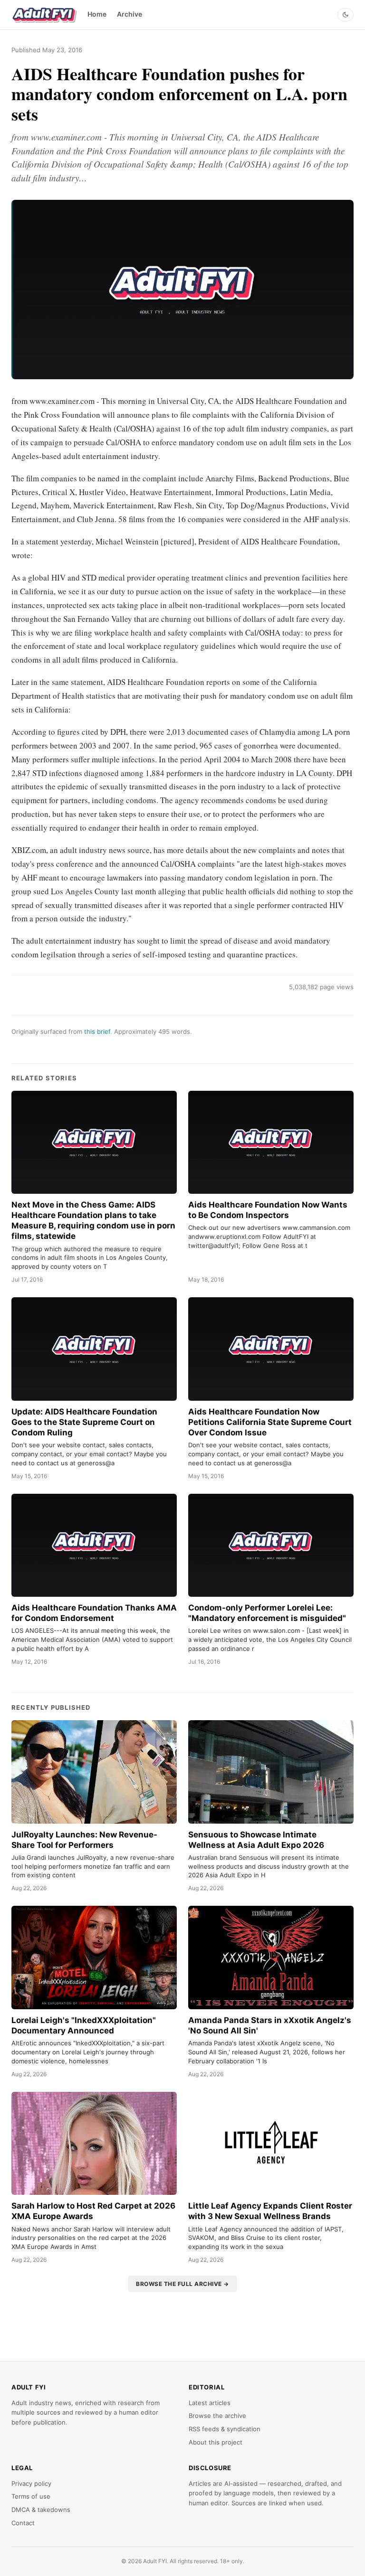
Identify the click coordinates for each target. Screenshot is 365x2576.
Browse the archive (217, 2416)
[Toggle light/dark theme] (346, 15)
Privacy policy (31, 2483)
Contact (23, 2523)
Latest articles (210, 2403)
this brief (97, 1031)
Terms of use (31, 2496)
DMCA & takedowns (41, 2510)
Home (97, 14)
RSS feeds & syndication (225, 2429)
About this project (216, 2442)
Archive (130, 14)
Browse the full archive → (182, 2284)
